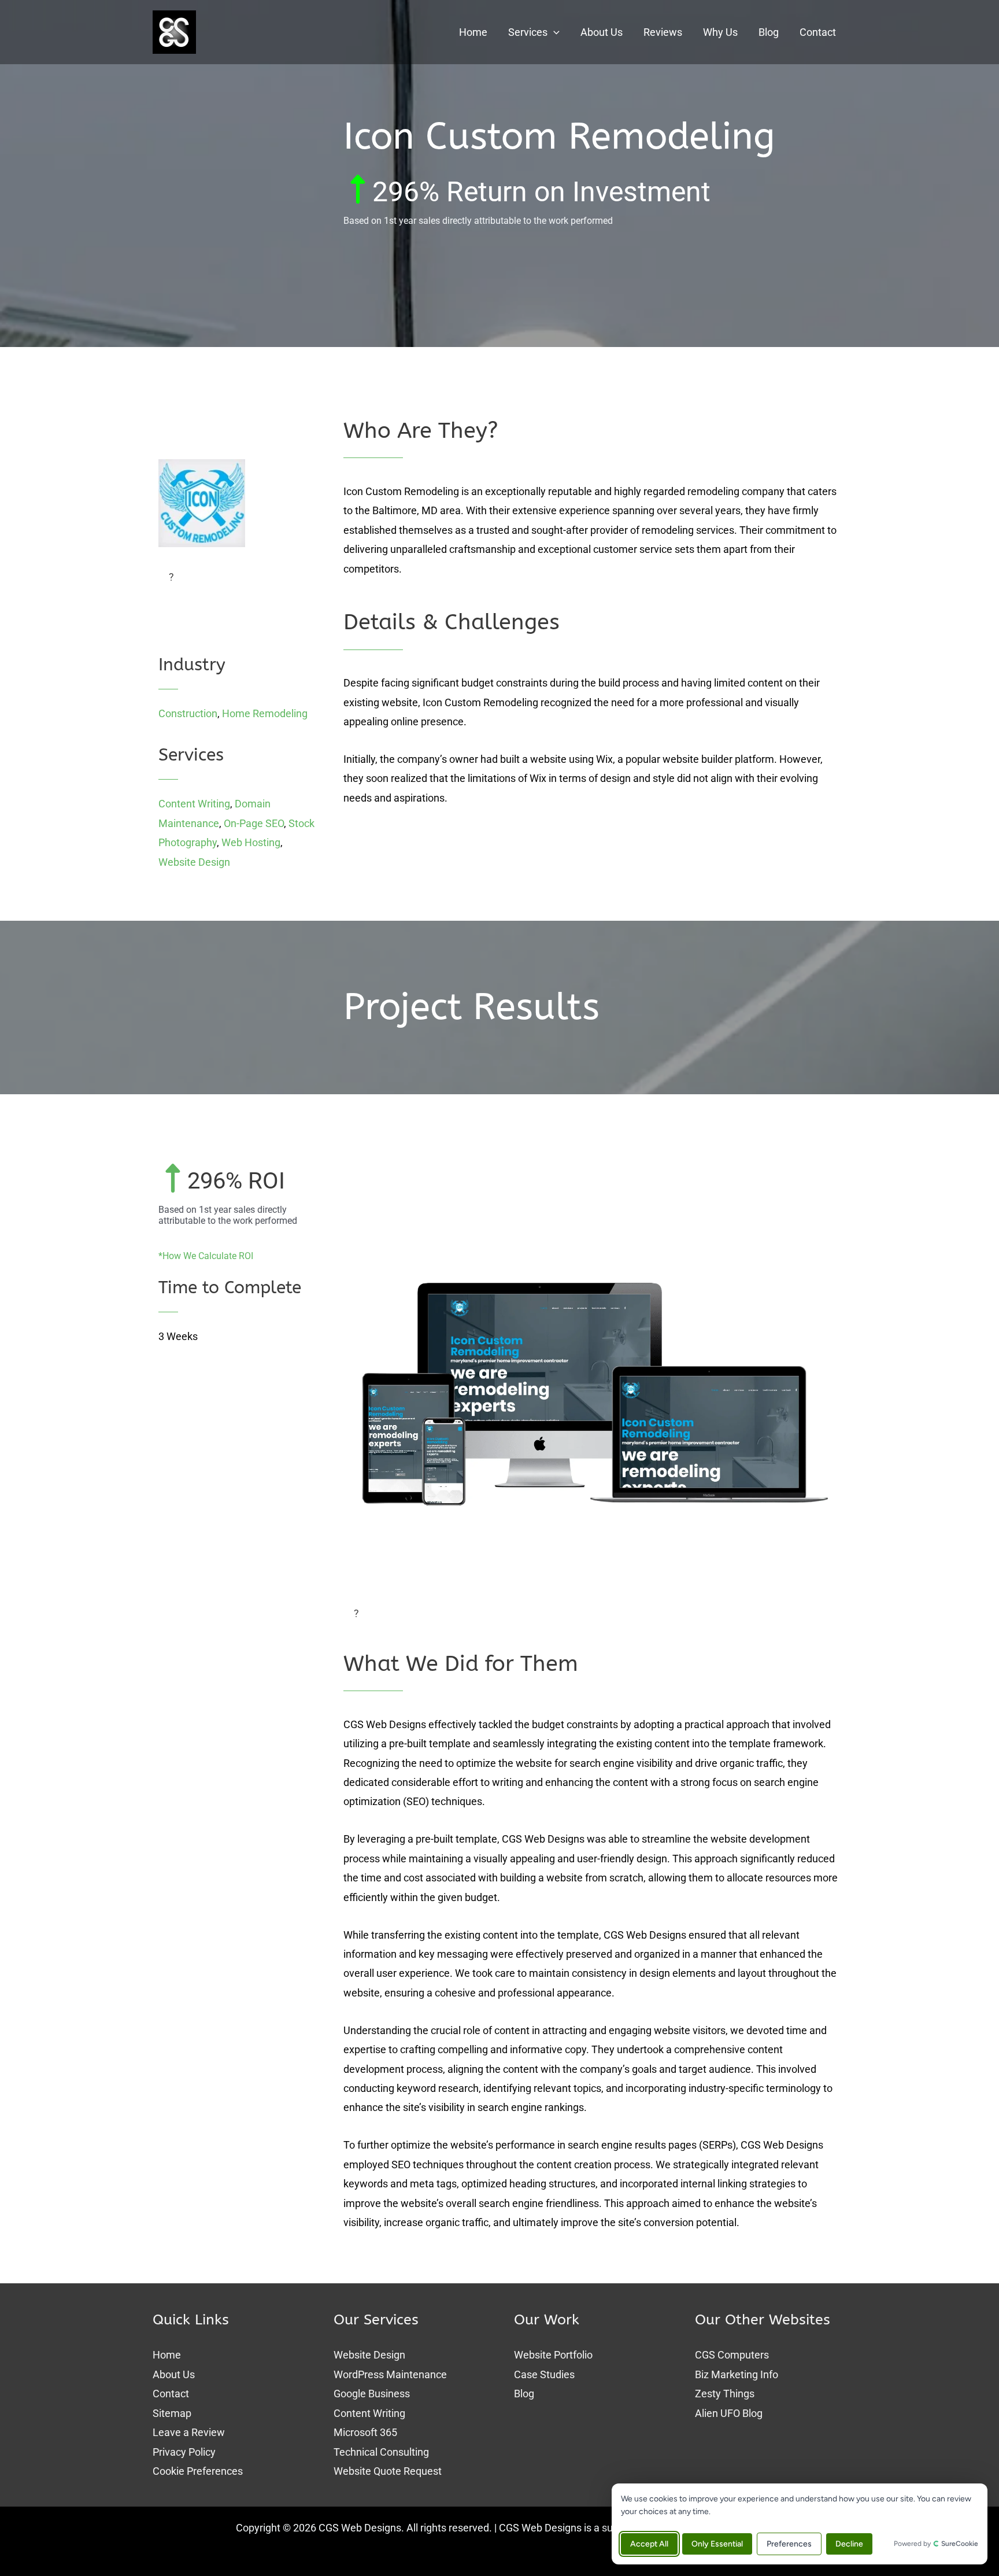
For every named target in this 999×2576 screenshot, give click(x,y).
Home (167, 2355)
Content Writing (194, 804)
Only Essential (717, 2544)
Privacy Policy (184, 2452)
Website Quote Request (388, 2471)
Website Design (194, 862)
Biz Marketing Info (737, 2374)
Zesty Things (725, 2394)
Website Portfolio (553, 2355)
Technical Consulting (381, 2452)
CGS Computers (732, 2355)
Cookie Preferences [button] (198, 2471)
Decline (849, 2544)
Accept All (649, 2544)
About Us (174, 2374)
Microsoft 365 (365, 2432)
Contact (171, 2394)
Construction (188, 713)
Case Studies (544, 2374)
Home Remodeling (265, 713)
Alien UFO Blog (729, 2413)
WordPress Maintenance (390, 2374)
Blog (524, 2394)
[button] (554, 32)
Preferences (789, 2544)
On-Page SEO (254, 823)
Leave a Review (189, 2432)
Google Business (372, 2394)
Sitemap (172, 2413)
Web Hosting (251, 842)
